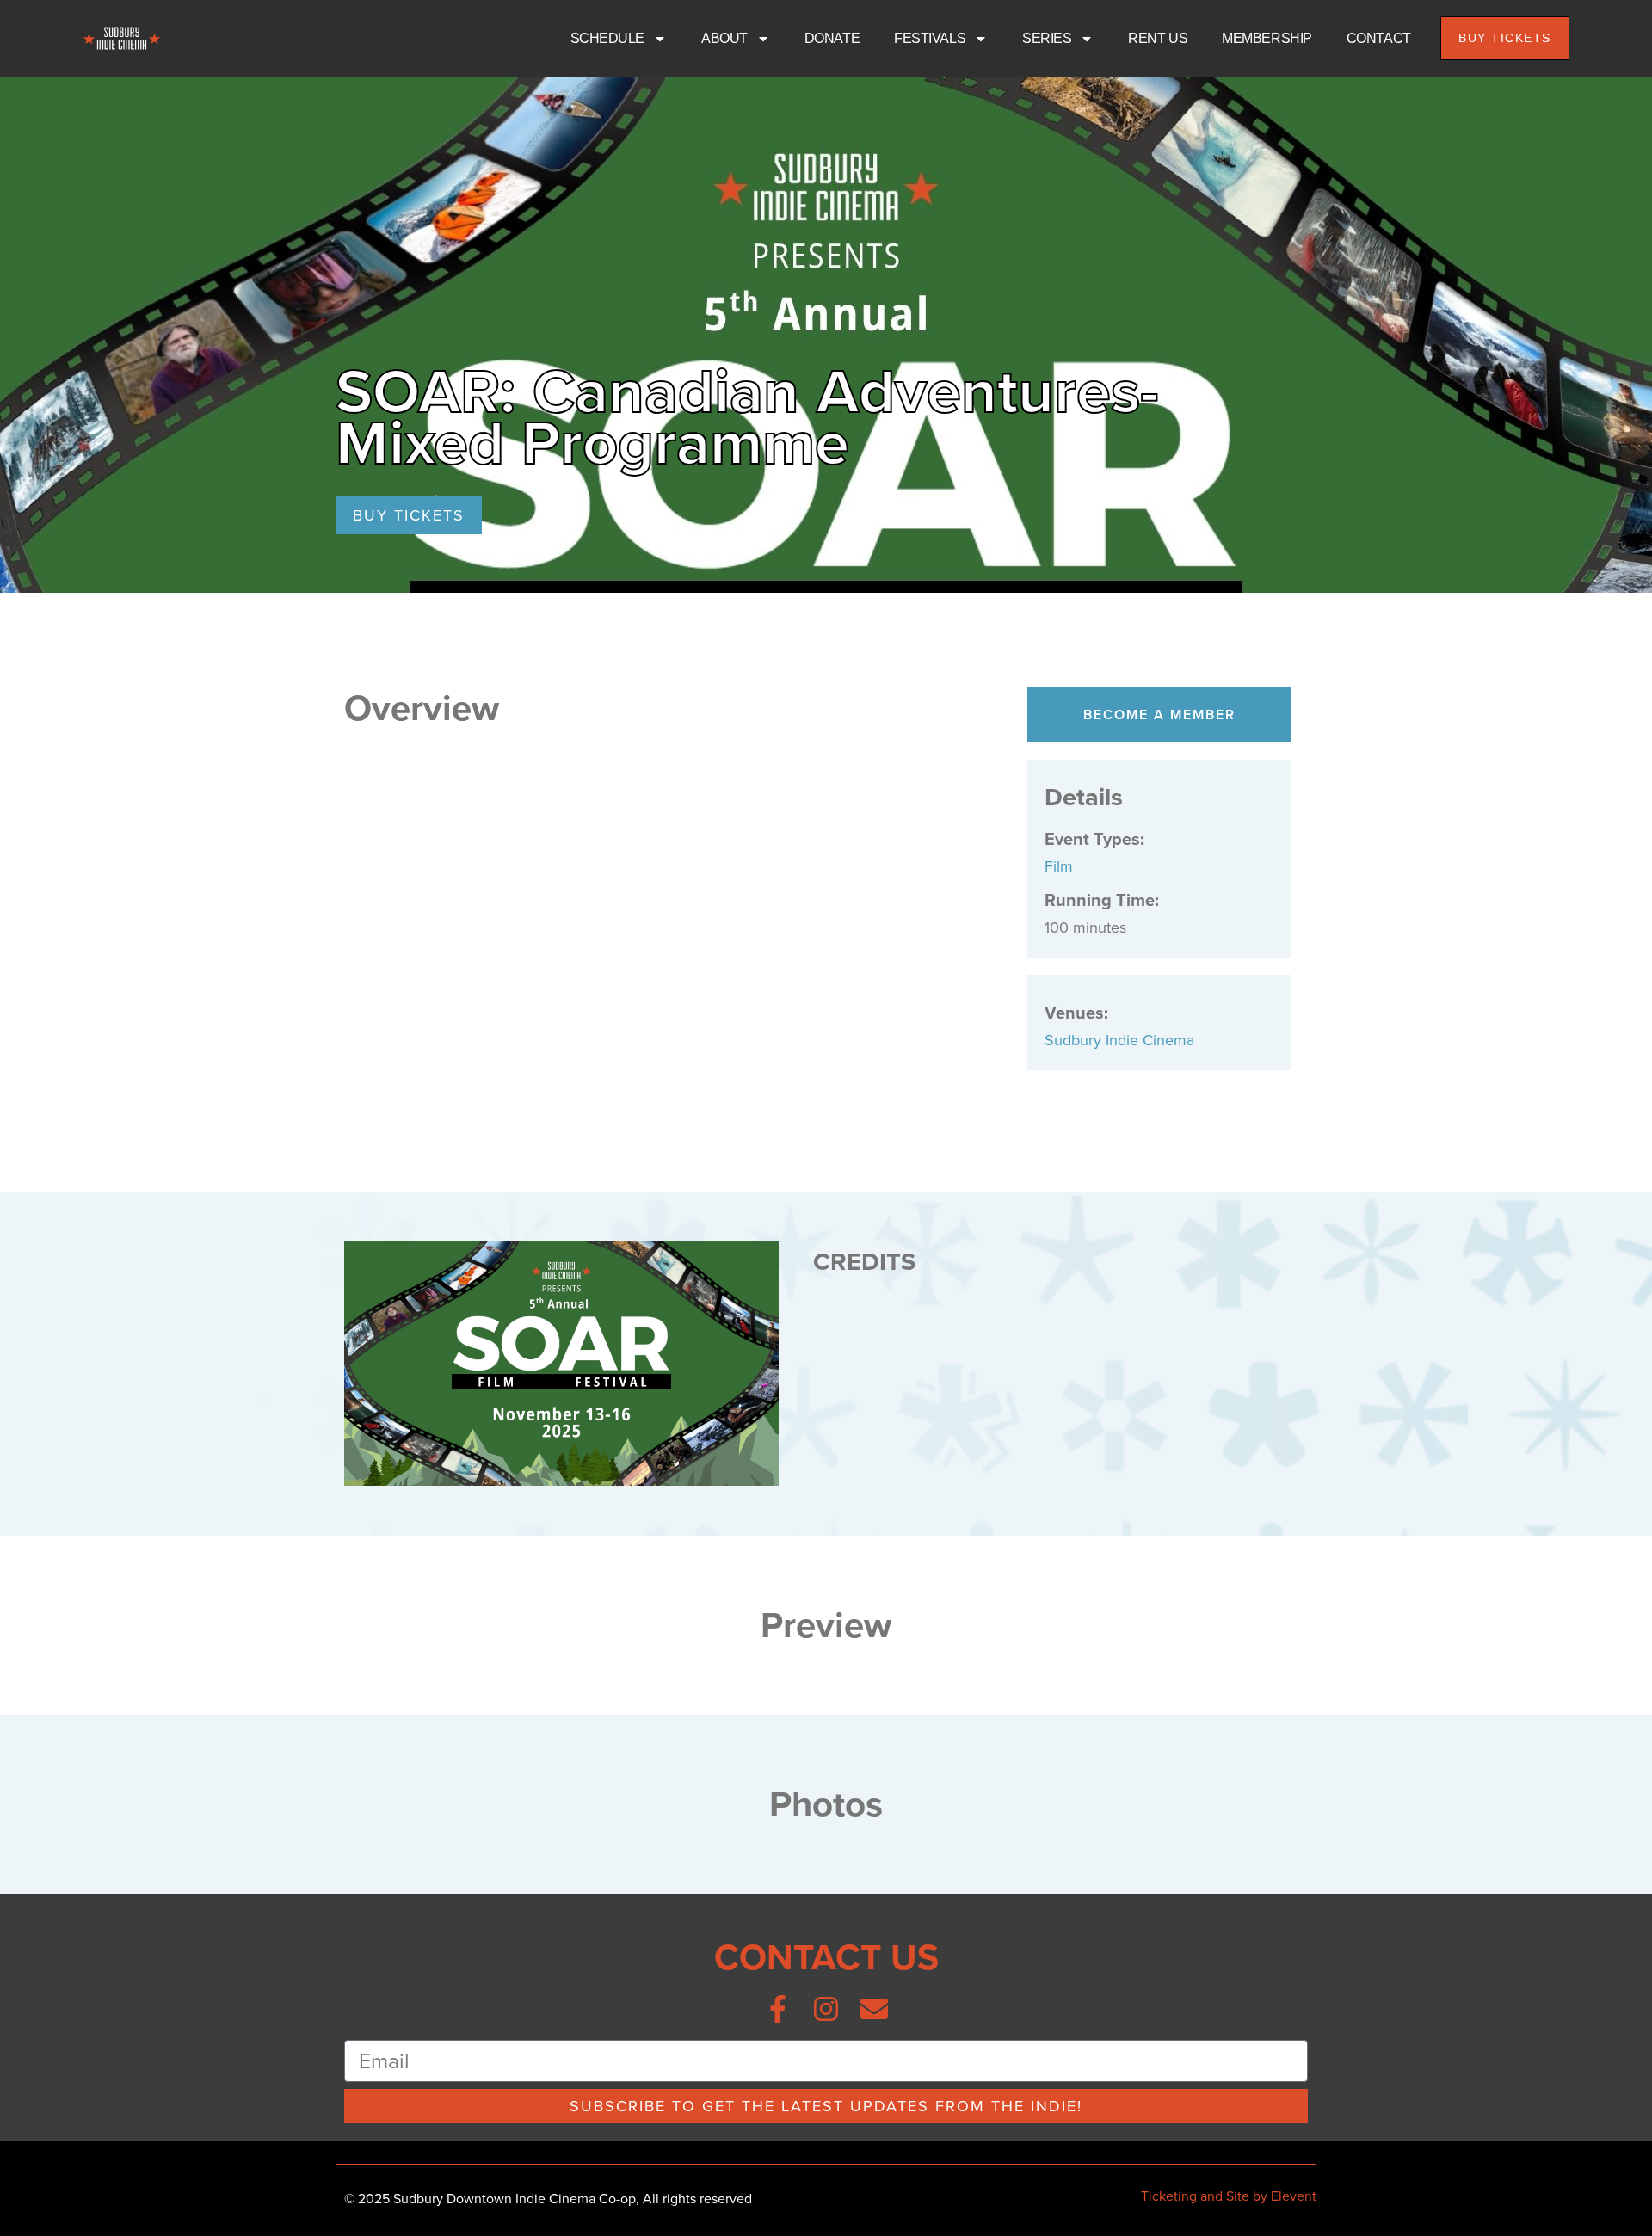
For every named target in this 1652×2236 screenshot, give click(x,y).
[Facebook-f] (778, 2009)
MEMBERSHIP (1267, 38)
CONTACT (1379, 38)
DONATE (832, 38)
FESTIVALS (930, 38)
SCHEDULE (607, 38)
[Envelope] (874, 2009)
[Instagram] (826, 2009)
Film (1059, 866)
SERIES (1047, 38)
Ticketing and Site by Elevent (1229, 2196)
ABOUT (724, 38)
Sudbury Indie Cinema (1119, 1040)
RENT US (1158, 38)
